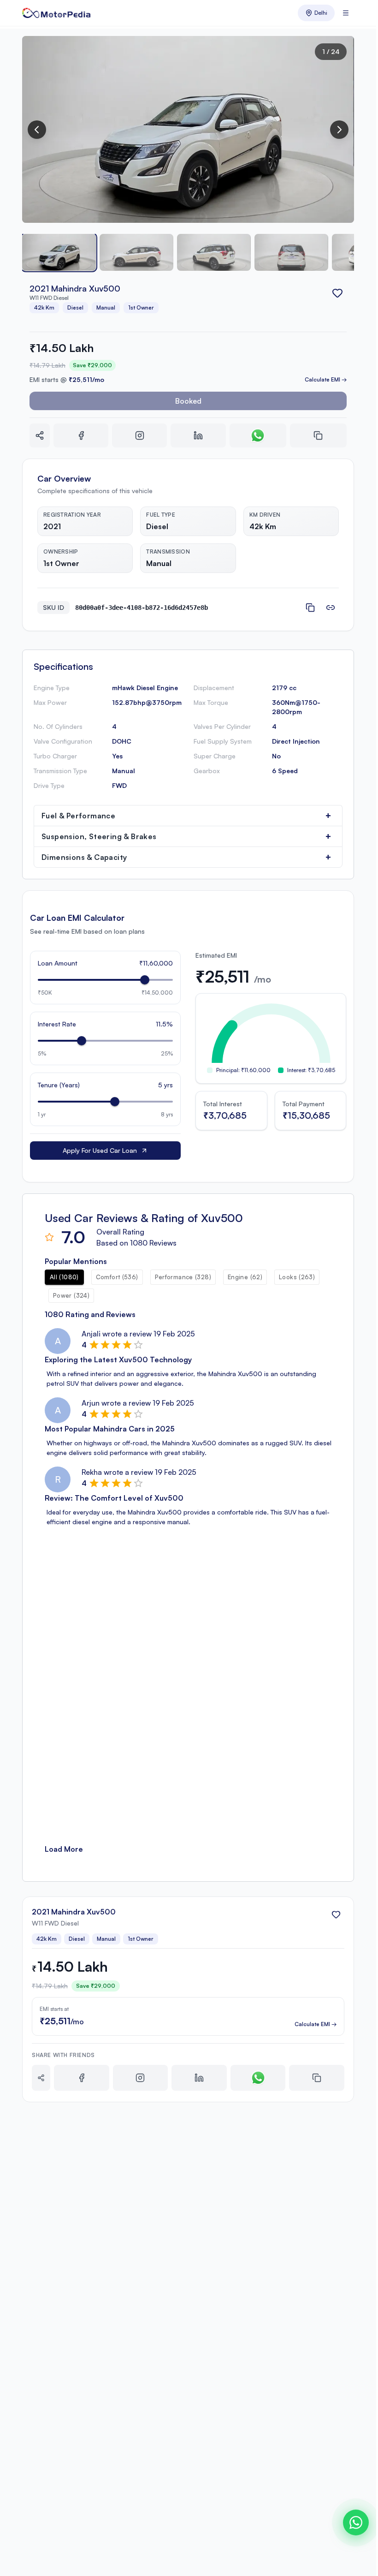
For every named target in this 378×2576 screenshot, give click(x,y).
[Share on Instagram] (139, 435)
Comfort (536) (117, 1277)
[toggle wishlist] (337, 293)
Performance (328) (183, 1277)
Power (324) (71, 1295)
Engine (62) (245, 1277)
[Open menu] (346, 13)
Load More (64, 1849)
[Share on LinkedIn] (198, 435)
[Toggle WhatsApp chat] (356, 2522)
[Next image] (339, 130)
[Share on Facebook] (81, 435)
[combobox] (316, 13)
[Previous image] (37, 130)
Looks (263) (297, 1277)
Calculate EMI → (326, 379)
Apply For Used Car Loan (100, 1150)
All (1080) (64, 1277)
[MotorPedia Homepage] (56, 13)
